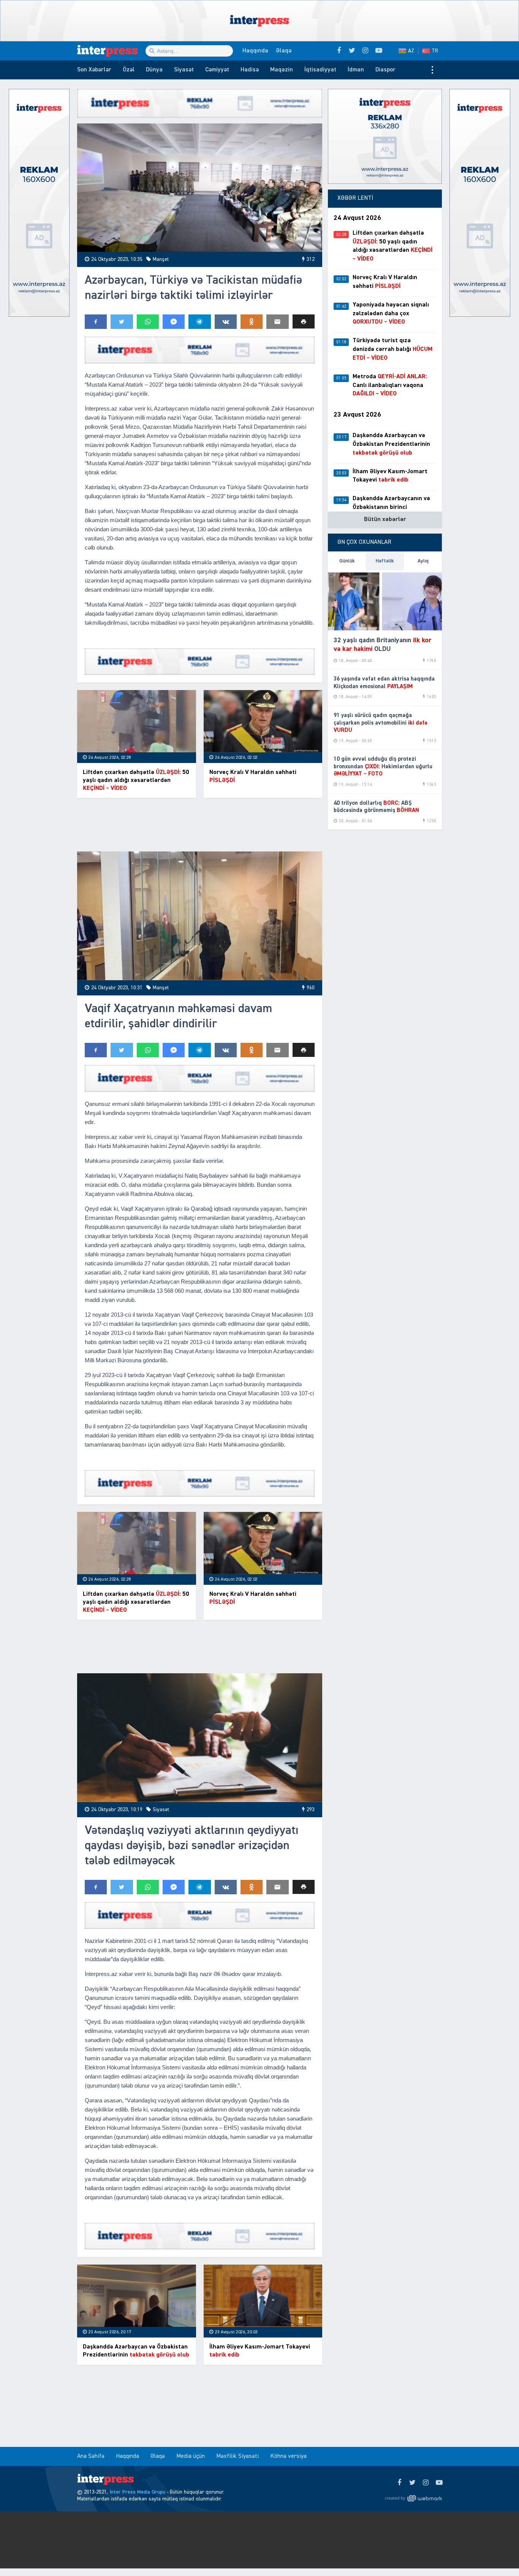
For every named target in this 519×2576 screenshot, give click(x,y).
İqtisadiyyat (320, 70)
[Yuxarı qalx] (498, 2555)
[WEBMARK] (413, 2498)
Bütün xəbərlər (385, 520)
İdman (356, 70)
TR (435, 51)
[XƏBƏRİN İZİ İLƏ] (111, 51)
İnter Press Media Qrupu (137, 2492)
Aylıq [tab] (423, 561)
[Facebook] (399, 2483)
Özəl (129, 70)
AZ (411, 51)
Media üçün (191, 2456)
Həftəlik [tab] (385, 561)
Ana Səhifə (91, 2456)
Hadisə (250, 70)
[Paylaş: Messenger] (174, 322)
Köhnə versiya (288, 2456)
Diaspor (385, 70)
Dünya (154, 70)
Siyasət (184, 70)
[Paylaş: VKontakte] (226, 322)
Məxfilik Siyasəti (237, 2456)
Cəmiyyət (217, 70)
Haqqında (255, 51)
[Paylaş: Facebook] (96, 322)
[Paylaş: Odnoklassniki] (252, 322)
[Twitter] (412, 2483)
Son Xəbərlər (94, 70)
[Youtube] (439, 2483)
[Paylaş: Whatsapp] (148, 322)
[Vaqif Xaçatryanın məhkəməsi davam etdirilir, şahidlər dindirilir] (200, 916)
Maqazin (282, 70)
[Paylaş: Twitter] (122, 322)
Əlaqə (284, 51)
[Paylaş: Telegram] (199, 322)
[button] (304, 321)
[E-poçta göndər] (277, 322)
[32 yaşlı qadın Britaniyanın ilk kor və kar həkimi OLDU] (385, 600)
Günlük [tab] (347, 561)
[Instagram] (426, 2483)
